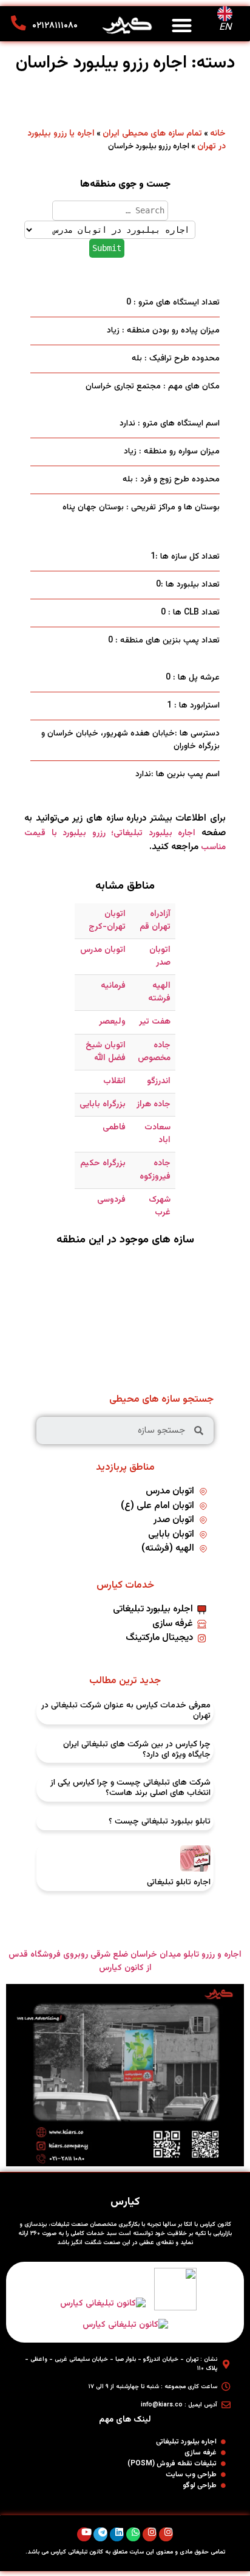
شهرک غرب (160, 1206)
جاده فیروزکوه (155, 1170)
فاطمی (114, 1128)
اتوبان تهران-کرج (107, 921)
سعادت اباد (157, 1134)
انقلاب (114, 1081)
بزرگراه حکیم (103, 1163)
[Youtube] (84, 2534)
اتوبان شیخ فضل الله (106, 1052)
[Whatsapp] (133, 2534)
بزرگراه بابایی (103, 1104)
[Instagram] (166, 2534)
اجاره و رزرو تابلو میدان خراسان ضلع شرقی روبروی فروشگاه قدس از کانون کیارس (125, 1961)
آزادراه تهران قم (155, 921)
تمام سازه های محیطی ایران (152, 134)
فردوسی (111, 1200)
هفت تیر (155, 1022)
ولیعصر (112, 1022)
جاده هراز (154, 1104)
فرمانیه (113, 986)
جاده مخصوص (154, 1052)
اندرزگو (159, 1081)
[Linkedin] (117, 2534)
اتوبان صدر (160, 956)
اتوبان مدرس (103, 950)
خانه (218, 134)
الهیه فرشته (159, 992)
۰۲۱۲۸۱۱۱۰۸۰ (55, 26)
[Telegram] (100, 2534)
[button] (182, 25)
